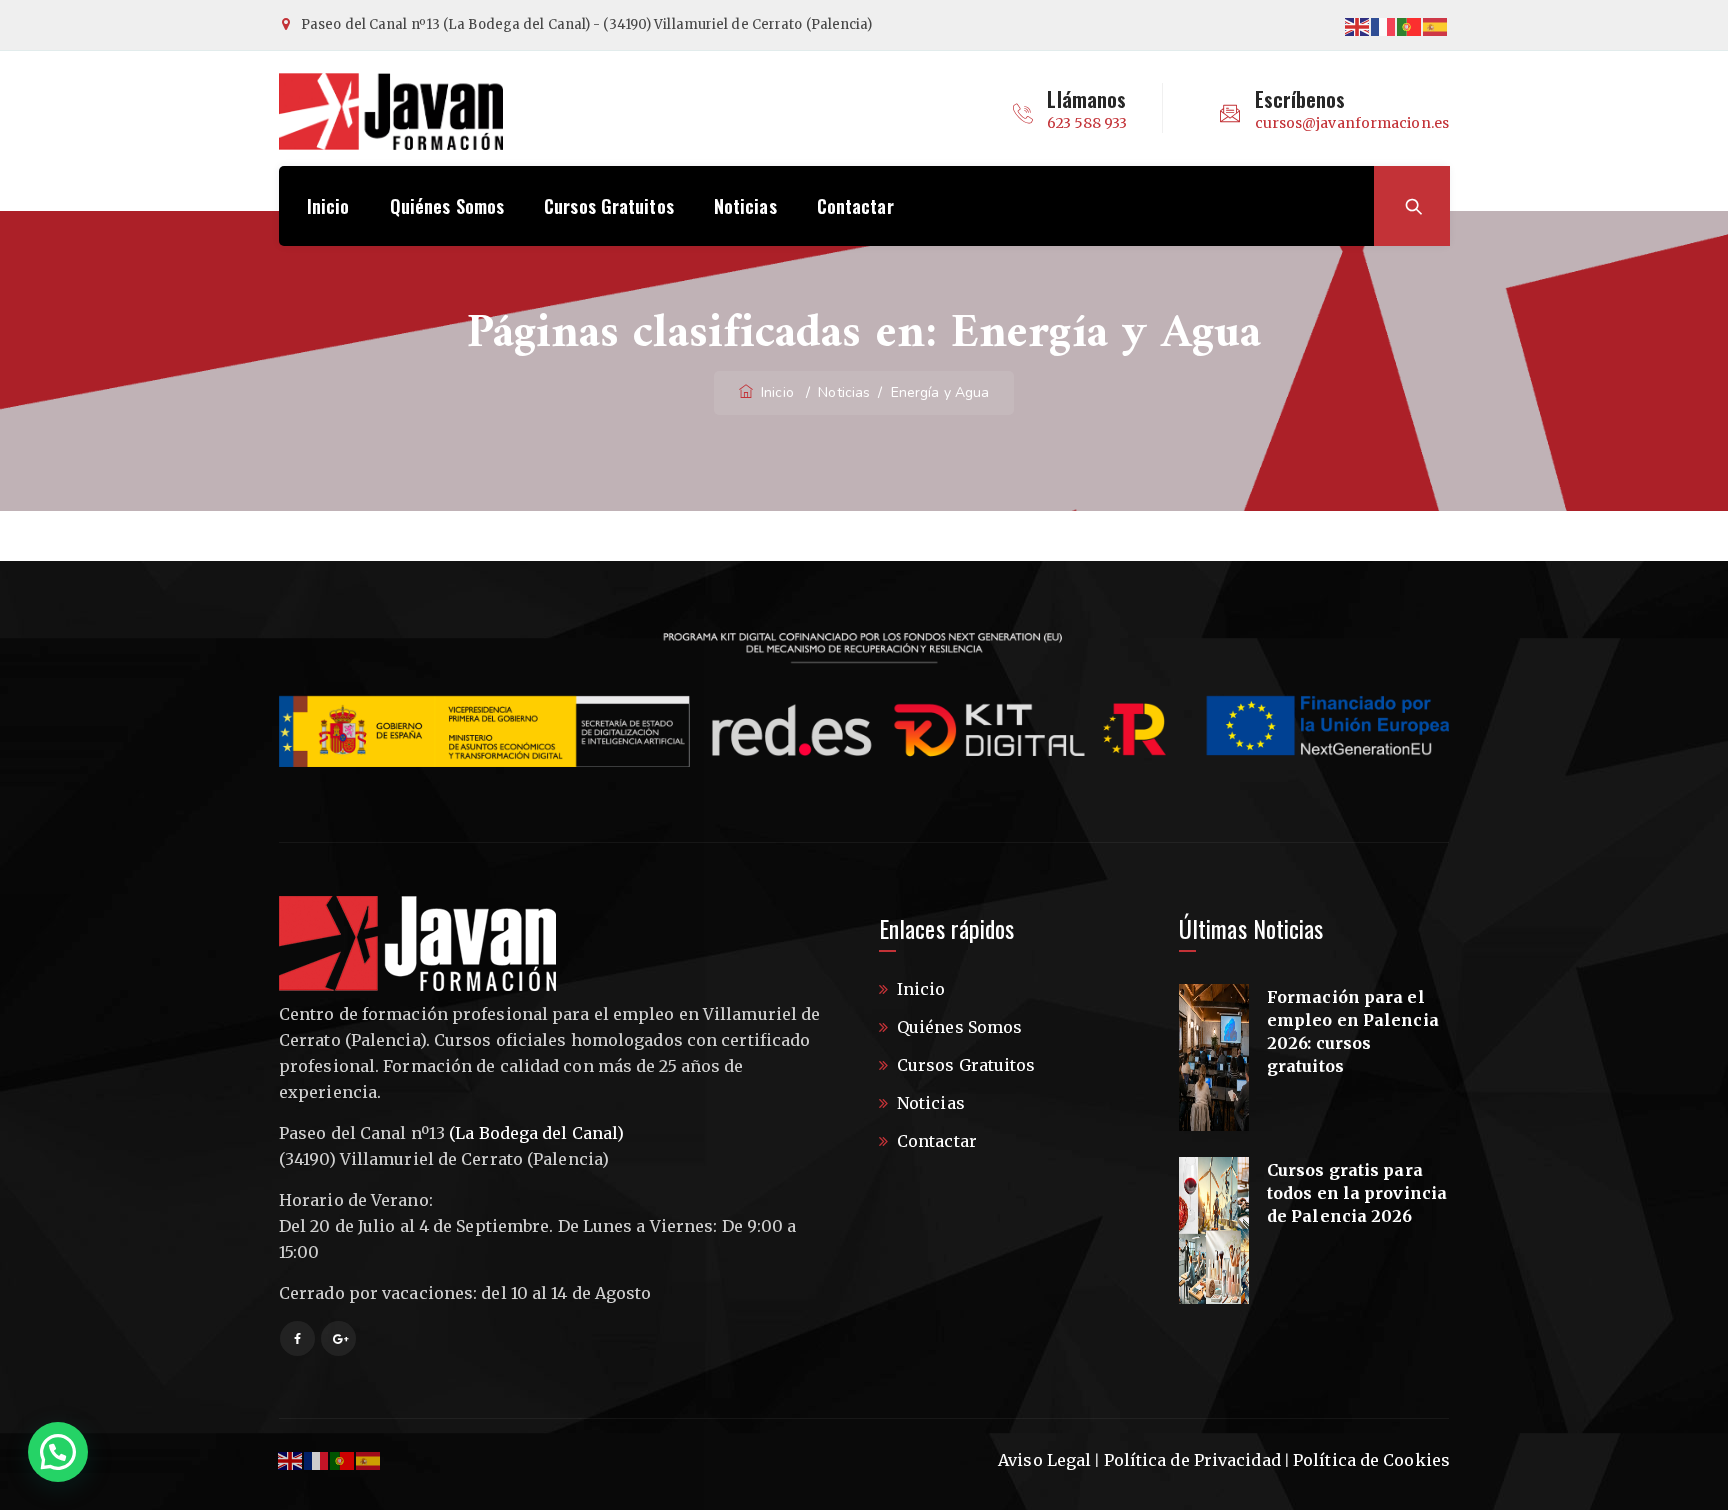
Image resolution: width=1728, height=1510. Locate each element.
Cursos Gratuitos (609, 206)
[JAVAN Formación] (391, 111)
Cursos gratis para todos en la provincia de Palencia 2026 (1357, 1193)
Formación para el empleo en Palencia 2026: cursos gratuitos (1353, 1031)
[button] (58, 1452)
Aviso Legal (1044, 1460)
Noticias (745, 206)
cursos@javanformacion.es (1352, 123)
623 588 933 (1087, 123)
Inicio (328, 206)
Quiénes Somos (447, 206)
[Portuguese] (1410, 25)
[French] (1384, 25)
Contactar (855, 206)
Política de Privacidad (1192, 1460)
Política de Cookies (1371, 1460)
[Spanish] (1436, 25)
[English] (1358, 25)
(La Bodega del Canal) (536, 1133)
